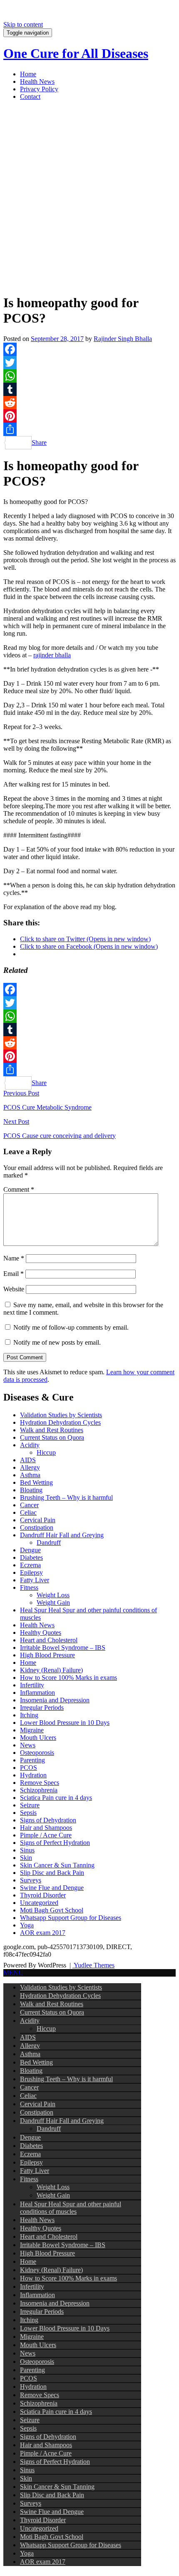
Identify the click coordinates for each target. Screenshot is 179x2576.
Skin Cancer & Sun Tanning (57, 1865)
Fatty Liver (35, 1580)
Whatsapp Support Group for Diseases (71, 1918)
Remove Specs (40, 1783)
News (28, 1745)
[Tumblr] (89, 389)
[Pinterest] (89, 416)
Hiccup (46, 1452)
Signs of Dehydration (48, 1820)
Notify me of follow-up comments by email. (71, 1327)
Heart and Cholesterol (49, 1640)
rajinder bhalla (52, 655)
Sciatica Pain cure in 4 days (56, 1798)
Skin (26, 1858)
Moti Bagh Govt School (52, 1910)
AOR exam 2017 (43, 1933)
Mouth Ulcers (38, 1738)
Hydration (33, 1775)
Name (14, 1258)
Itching (29, 1715)
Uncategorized (39, 1903)
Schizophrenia (39, 1790)
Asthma (30, 1475)
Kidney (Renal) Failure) (51, 1670)
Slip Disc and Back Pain (52, 1873)
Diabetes (31, 1557)
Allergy (30, 1467)
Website (14, 1289)
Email (14, 1274)
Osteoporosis (37, 1753)
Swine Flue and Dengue (52, 1888)
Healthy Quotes (41, 1633)
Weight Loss (53, 1595)
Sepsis (28, 1813)
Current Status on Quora (52, 1437)
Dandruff (49, 1542)
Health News (37, 81)
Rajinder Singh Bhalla (123, 339)
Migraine (32, 1730)
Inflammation (37, 1693)
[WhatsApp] (89, 376)
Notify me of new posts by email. (57, 1342)
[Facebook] (89, 349)
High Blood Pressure (47, 1655)
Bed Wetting (36, 1482)
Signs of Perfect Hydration (55, 1843)
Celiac (28, 1512)
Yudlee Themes (93, 1965)
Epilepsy (31, 1572)
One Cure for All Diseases (76, 53)
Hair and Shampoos (46, 1828)
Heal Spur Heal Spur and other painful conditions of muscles (71, 2208)
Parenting (32, 1760)
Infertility (32, 1685)
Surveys (31, 1880)
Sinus (27, 1850)
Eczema (30, 1565)
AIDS (28, 1460)
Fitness (29, 1587)
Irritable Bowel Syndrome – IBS (63, 1648)
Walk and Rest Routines (52, 1430)
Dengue (30, 1550)
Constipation (37, 1527)
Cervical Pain (38, 1520)
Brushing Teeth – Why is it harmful (66, 1497)
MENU (13, 1973)
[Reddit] (89, 403)
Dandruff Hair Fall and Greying (62, 1535)
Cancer (29, 1505)
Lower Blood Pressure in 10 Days (65, 1723)
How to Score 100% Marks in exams (68, 1678)
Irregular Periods (42, 1708)
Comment (19, 1189)
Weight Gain (53, 1602)
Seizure (30, 1805)
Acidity (30, 1445)
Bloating (31, 1490)
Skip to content (23, 24)
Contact (30, 96)
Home (28, 74)
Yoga (27, 1925)
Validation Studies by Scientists (61, 1415)
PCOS (29, 1768)
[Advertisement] (89, 197)
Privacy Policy (39, 89)
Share (39, 442)
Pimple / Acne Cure (46, 1835)
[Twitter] (89, 363)
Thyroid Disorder (43, 1895)
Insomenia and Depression (55, 1700)
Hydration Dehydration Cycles (60, 1422)
